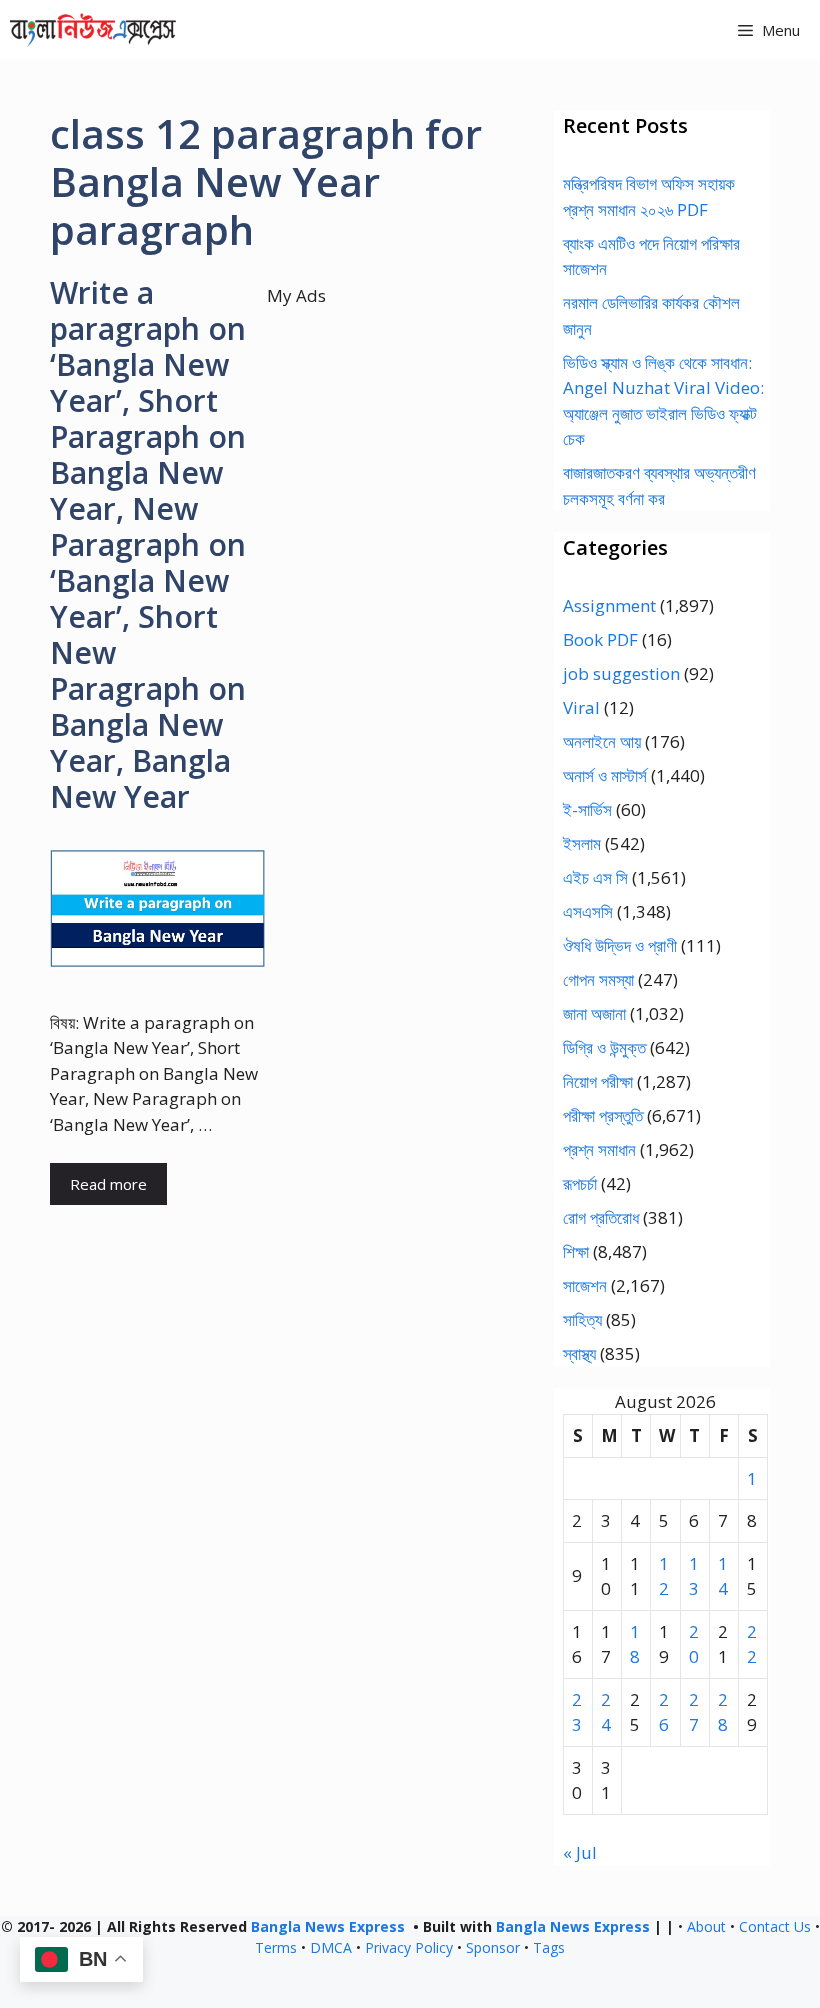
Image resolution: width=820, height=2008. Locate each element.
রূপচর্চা (580, 1183)
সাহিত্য (582, 1319)
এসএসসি (588, 911)
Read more (108, 1184)
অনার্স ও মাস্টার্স (605, 775)
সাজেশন (585, 1285)
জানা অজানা (594, 1013)
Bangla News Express (328, 1926)
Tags (549, 1947)
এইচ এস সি (595, 877)
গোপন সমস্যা (598, 979)
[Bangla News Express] (93, 30)
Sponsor (493, 1947)
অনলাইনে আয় (602, 741)
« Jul (580, 1852)
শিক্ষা (576, 1251)
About (706, 1926)
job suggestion (621, 673)
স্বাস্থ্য (579, 1353)
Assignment (609, 605)
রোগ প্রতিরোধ (601, 1217)
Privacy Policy (409, 1947)
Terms (276, 1947)
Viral (581, 707)
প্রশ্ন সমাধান (599, 1149)
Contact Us (775, 1926)
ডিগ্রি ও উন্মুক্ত (604, 1047)
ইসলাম (582, 843)
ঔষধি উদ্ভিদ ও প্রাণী (620, 945)
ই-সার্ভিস (587, 809)
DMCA (331, 1947)
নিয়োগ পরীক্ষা (598, 1081)
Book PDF (600, 639)
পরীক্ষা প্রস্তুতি (603, 1115)
